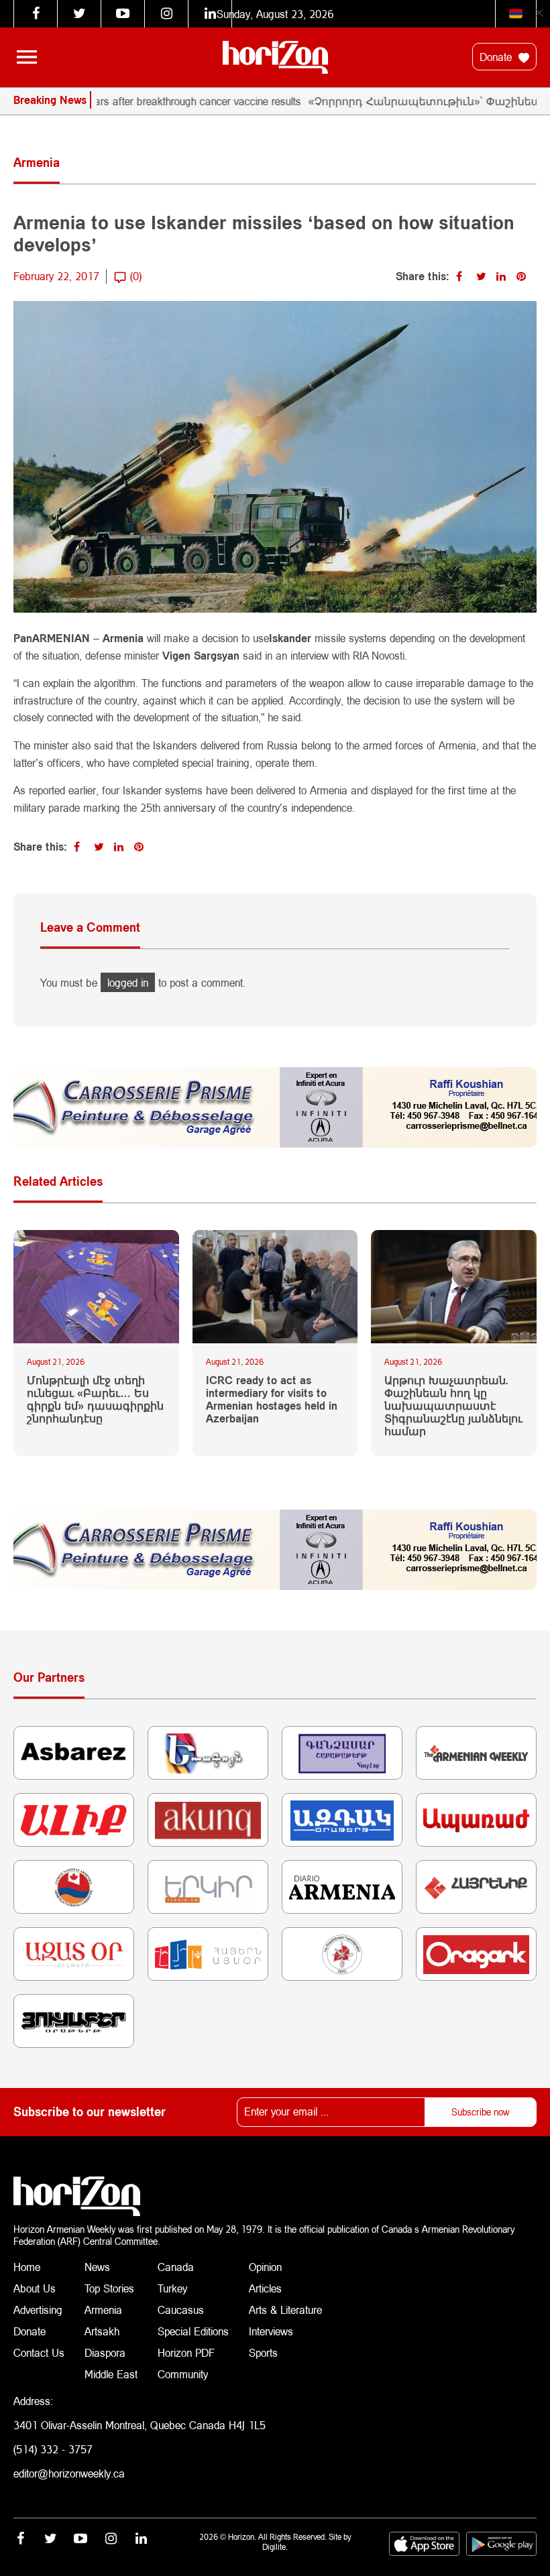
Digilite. (275, 2547)
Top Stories (109, 2288)
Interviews (271, 2331)
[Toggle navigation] (27, 57)
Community (183, 2374)
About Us (35, 2288)
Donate (497, 57)
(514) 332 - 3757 (53, 2449)
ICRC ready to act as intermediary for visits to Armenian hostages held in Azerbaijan (272, 1399)
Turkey (172, 2288)
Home (27, 2267)
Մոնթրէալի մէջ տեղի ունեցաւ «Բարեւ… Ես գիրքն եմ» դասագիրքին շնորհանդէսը (95, 1399)
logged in (128, 982)
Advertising (38, 2310)
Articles (265, 2288)
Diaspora (105, 2352)
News (97, 2267)
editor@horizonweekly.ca (69, 2473)
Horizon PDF (186, 2352)
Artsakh (102, 2331)
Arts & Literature (285, 2310)
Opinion (265, 2267)
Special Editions (193, 2331)
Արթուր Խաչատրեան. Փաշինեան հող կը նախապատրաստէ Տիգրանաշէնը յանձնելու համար (453, 1406)
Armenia (103, 2310)
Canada (176, 2267)
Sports (263, 2352)
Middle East (111, 2374)
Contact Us (39, 2352)
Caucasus (181, 2310)
